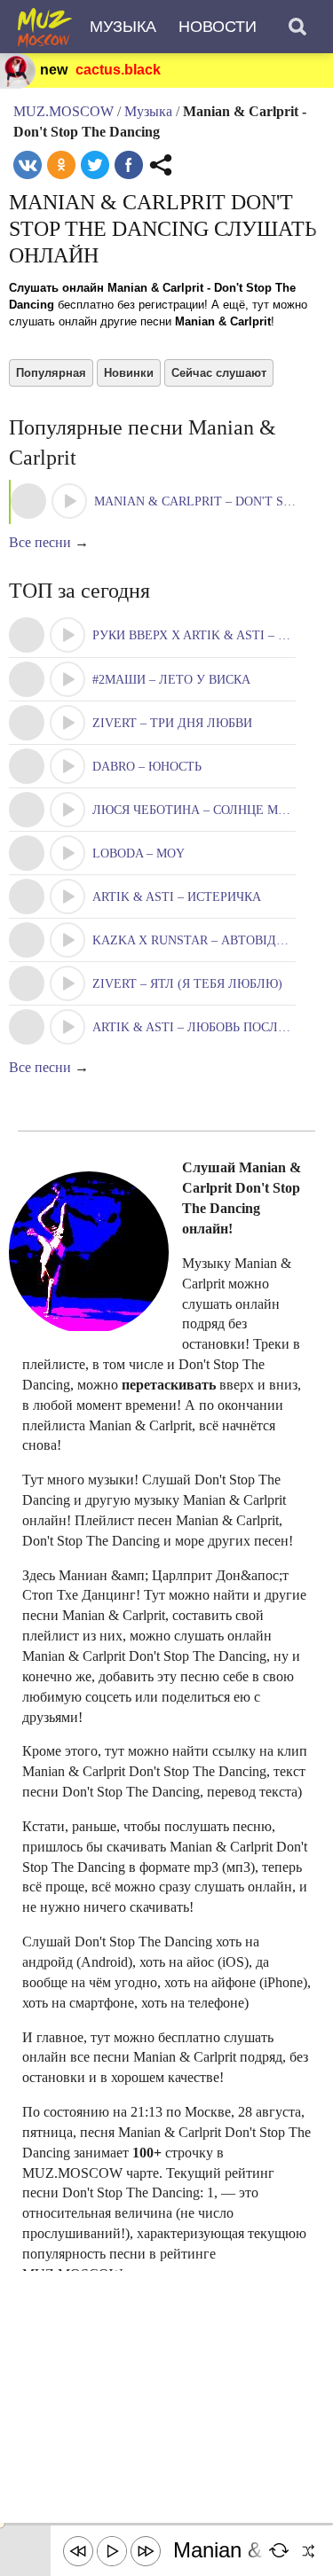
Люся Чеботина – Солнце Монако (207, 810)
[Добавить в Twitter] (95, 165)
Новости (218, 27)
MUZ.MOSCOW (63, 111)
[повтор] (280, 2551)
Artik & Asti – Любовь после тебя (206, 1027)
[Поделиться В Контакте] (28, 165)
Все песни (40, 542)
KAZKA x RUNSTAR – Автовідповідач (211, 940)
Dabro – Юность (147, 767)
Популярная (51, 373)
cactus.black (118, 70)
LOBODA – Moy (139, 853)
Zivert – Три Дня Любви (172, 723)
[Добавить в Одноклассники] (61, 165)
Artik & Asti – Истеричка (177, 897)
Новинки (129, 373)
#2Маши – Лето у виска (171, 680)
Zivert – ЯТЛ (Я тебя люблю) (187, 984)
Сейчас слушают (219, 373)
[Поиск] (297, 27)
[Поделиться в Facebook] (129, 165)
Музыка (123, 27)
